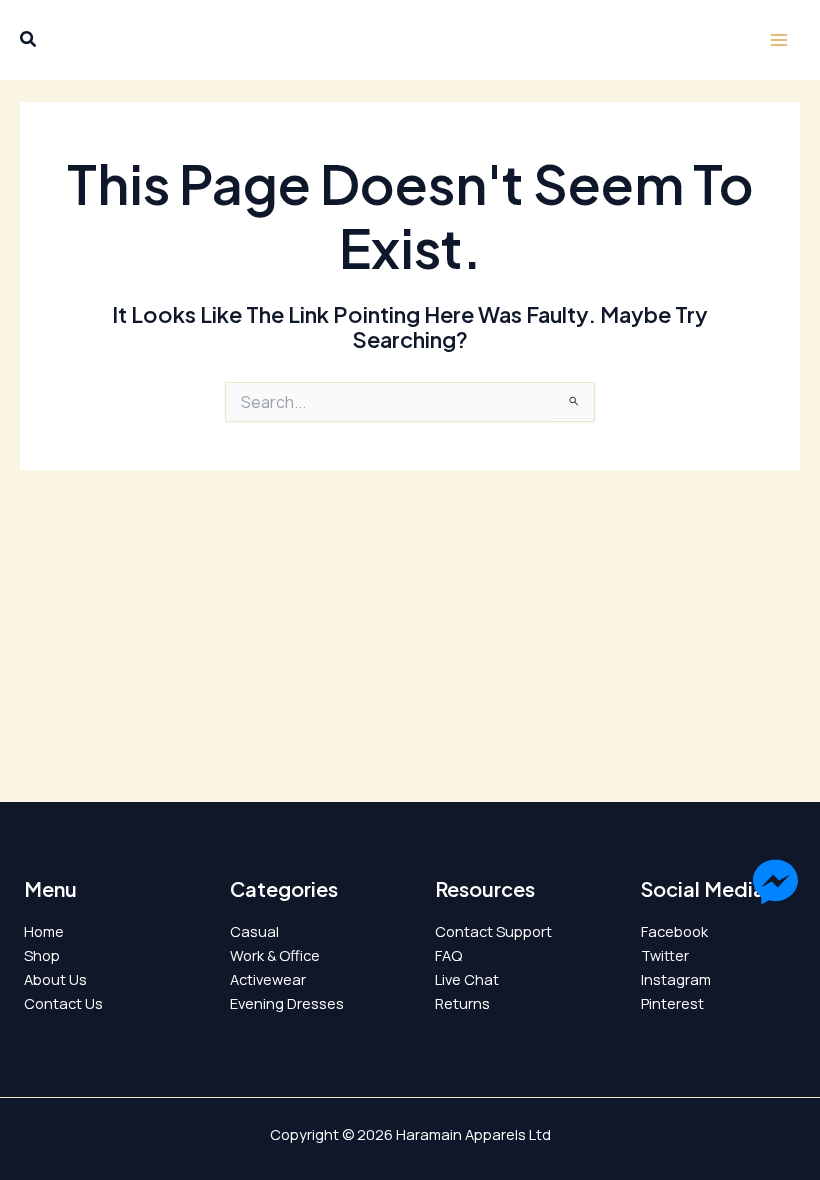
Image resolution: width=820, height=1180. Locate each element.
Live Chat (467, 979)
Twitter (665, 955)
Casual (254, 931)
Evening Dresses (287, 1003)
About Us (55, 979)
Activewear (268, 979)
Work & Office (275, 955)
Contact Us (63, 1003)
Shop (42, 955)
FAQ (448, 955)
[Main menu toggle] (779, 40)
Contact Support (493, 931)
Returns (462, 1003)
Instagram (676, 979)
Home (44, 931)
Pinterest (672, 1003)
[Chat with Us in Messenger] (775, 884)
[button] (29, 41)
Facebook (674, 931)
